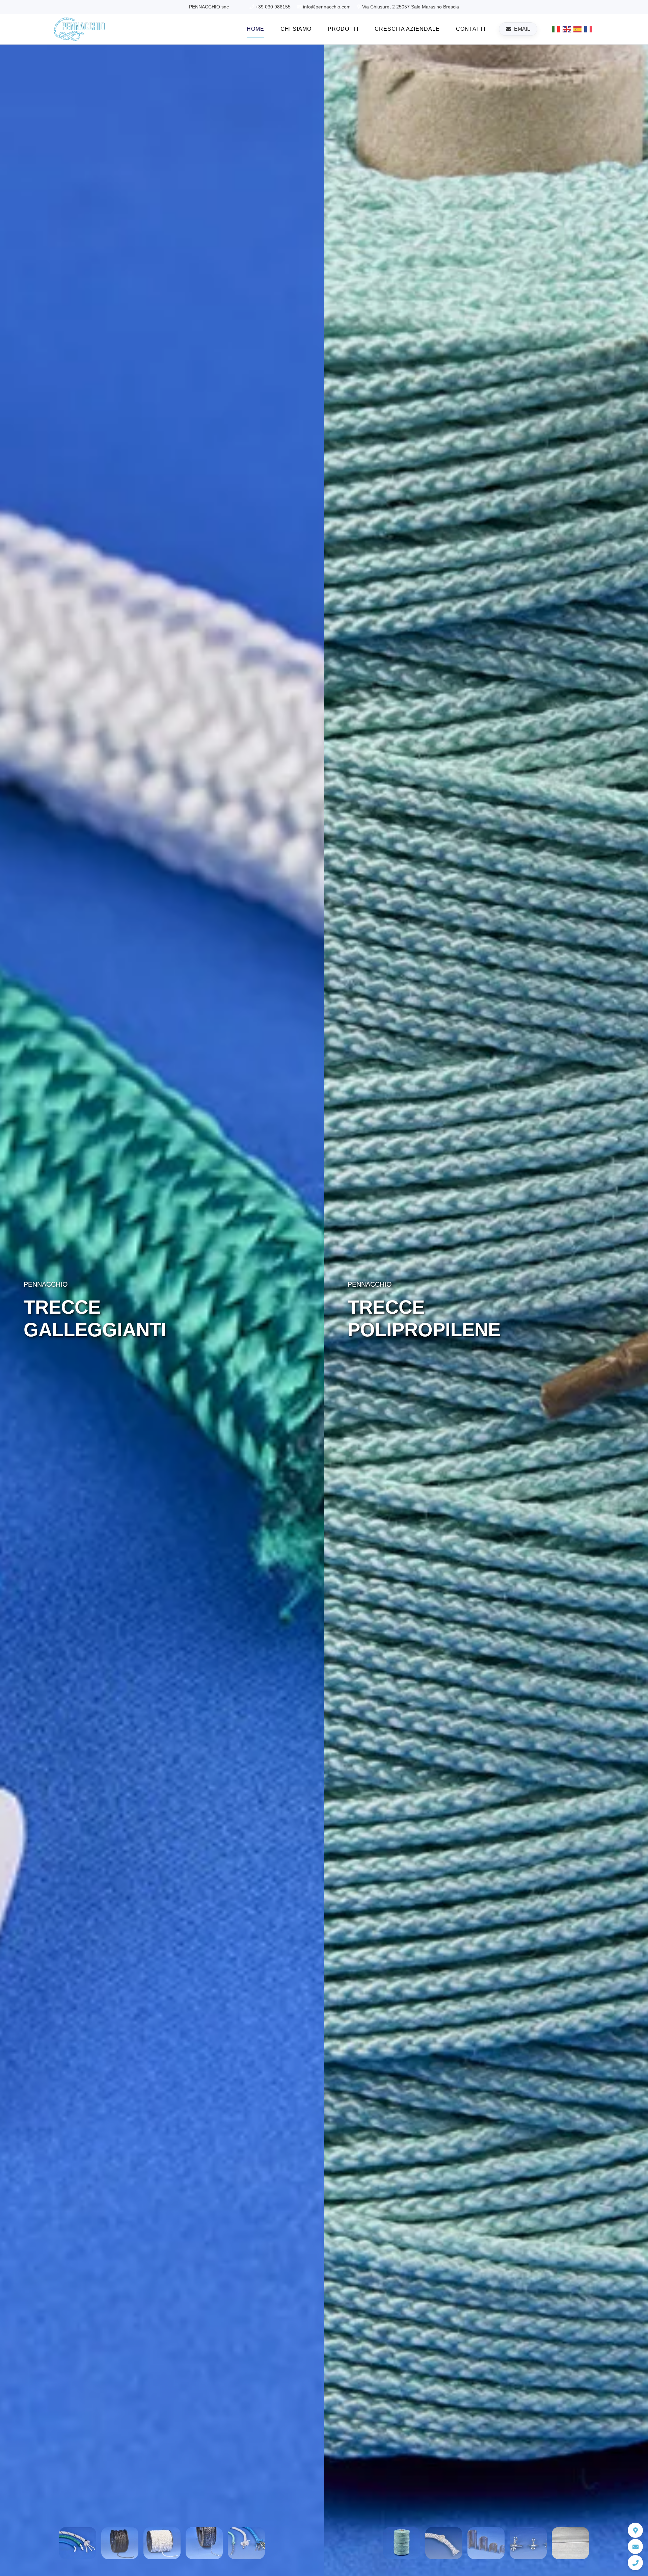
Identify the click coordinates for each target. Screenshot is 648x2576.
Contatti (471, 29)
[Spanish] (578, 29)
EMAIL (522, 29)
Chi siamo (296, 29)
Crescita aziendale (407, 29)
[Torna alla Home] (79, 29)
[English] (567, 29)
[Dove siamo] (635, 2530)
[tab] (78, 2543)
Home (255, 29)
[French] (589, 29)
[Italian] (556, 29)
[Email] (635, 2546)
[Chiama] (635, 2563)
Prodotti (343, 29)
